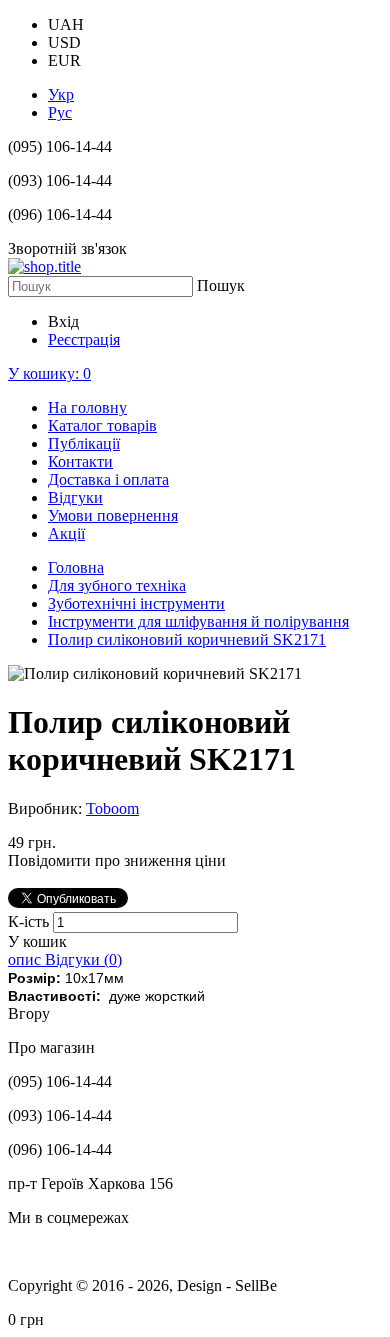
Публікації (84, 443)
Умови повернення (113, 515)
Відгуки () (83, 959)
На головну (87, 407)
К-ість (30, 921)
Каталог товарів (102, 425)
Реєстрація (84, 339)
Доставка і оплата (108, 479)
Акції (66, 533)
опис (26, 959)
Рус (60, 112)
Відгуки (75, 497)
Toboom (112, 808)
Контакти (80, 461)
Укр (61, 94)
